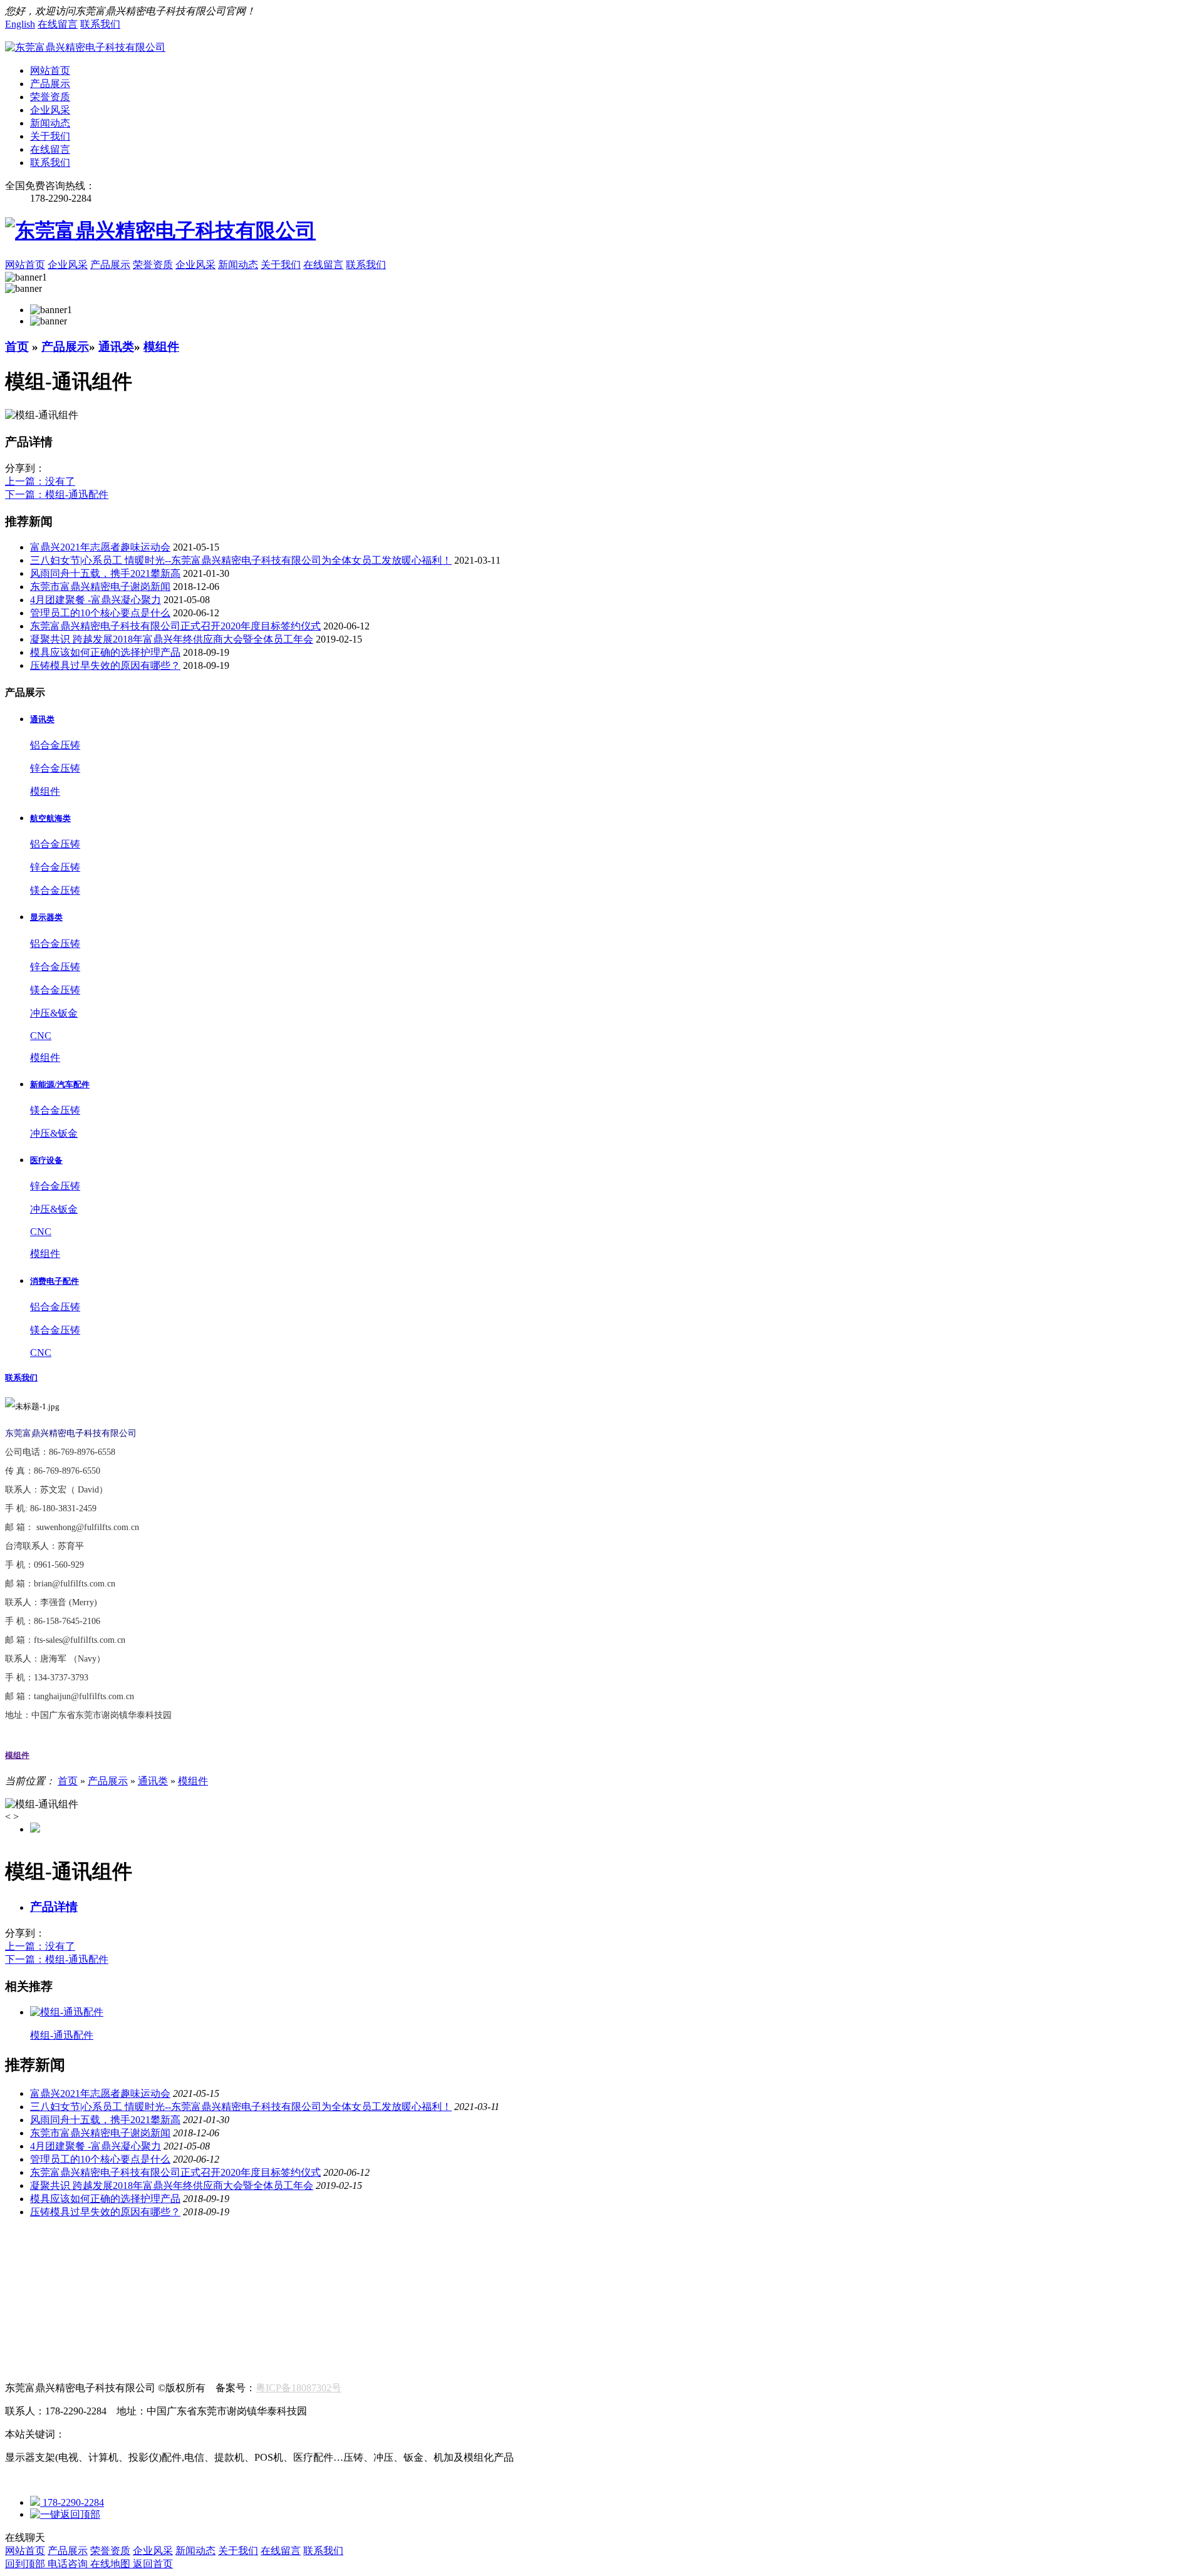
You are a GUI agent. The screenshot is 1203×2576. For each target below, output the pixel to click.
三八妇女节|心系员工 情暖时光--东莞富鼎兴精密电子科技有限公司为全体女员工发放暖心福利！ (241, 560)
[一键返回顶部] (65, 2514)
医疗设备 (226, 2274)
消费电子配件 (288, 2274)
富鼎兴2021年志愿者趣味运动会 (100, 547)
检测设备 (183, 2248)
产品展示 (50, 84)
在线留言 (58, 24)
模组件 (161, 347)
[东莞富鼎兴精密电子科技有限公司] (85, 47)
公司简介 (25, 2248)
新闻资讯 (25, 2288)
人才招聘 (25, 2353)
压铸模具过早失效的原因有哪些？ (105, 665)
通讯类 (116, 347)
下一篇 (57, 494)
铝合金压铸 (55, 745)
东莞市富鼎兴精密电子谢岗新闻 (100, 587)
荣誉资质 (50, 97)
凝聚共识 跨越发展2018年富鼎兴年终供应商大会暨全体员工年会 (172, 639)
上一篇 (40, 481)
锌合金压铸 (55, 768)
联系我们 (100, 24)
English (20, 24)
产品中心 (25, 2261)
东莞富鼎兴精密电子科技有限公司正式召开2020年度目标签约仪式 (175, 626)
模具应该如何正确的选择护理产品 (105, 652)
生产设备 (130, 2248)
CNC (41, 1036)
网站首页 (50, 70)
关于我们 (50, 136)
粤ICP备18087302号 (299, 2388)
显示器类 (88, 2274)
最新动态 (78, 2301)
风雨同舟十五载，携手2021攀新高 (105, 573)
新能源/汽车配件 (157, 2274)
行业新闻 (25, 2301)
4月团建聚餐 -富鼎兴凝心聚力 (96, 600)
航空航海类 (30, 2274)
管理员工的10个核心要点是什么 (100, 613)
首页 (17, 347)
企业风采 (50, 110)
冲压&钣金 (54, 1013)
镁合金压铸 (55, 890)
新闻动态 (50, 123)
